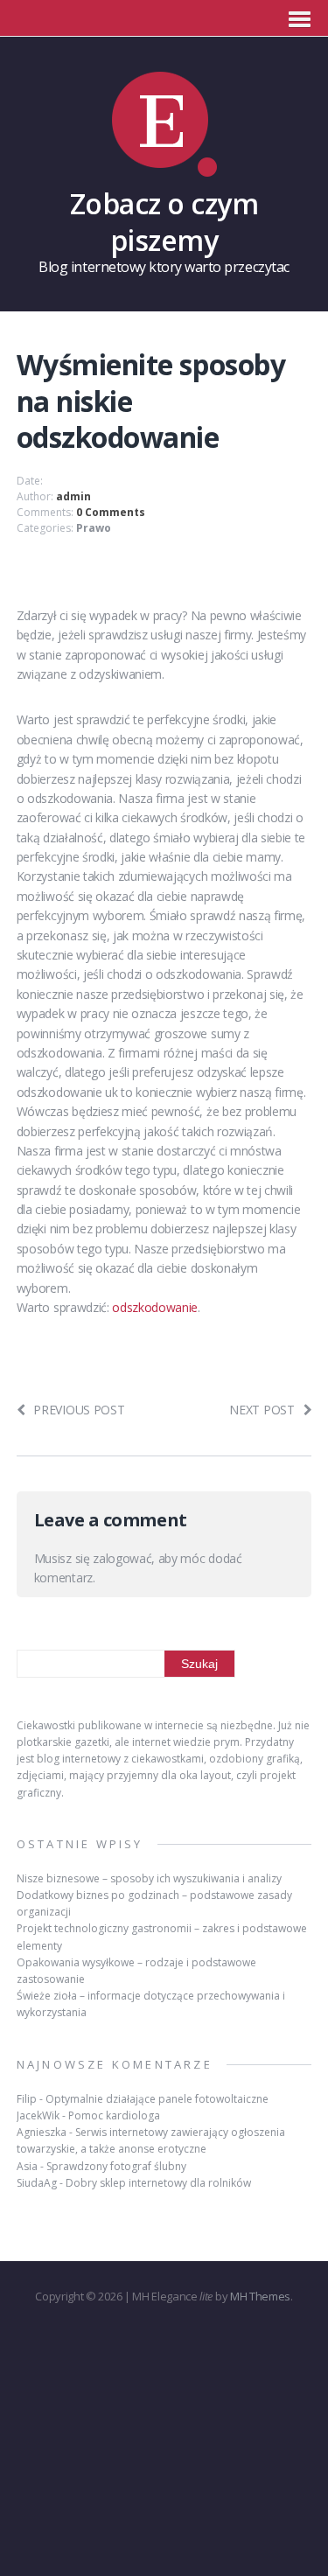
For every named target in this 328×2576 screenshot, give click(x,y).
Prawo (94, 528)
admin (73, 496)
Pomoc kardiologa (114, 2115)
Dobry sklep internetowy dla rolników (158, 2183)
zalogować (122, 1558)
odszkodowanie (155, 1307)
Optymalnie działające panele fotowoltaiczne (157, 2099)
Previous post (79, 1410)
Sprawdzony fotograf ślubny (116, 2166)
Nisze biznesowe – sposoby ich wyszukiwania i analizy (149, 1878)
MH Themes (260, 2296)
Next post (262, 1410)
